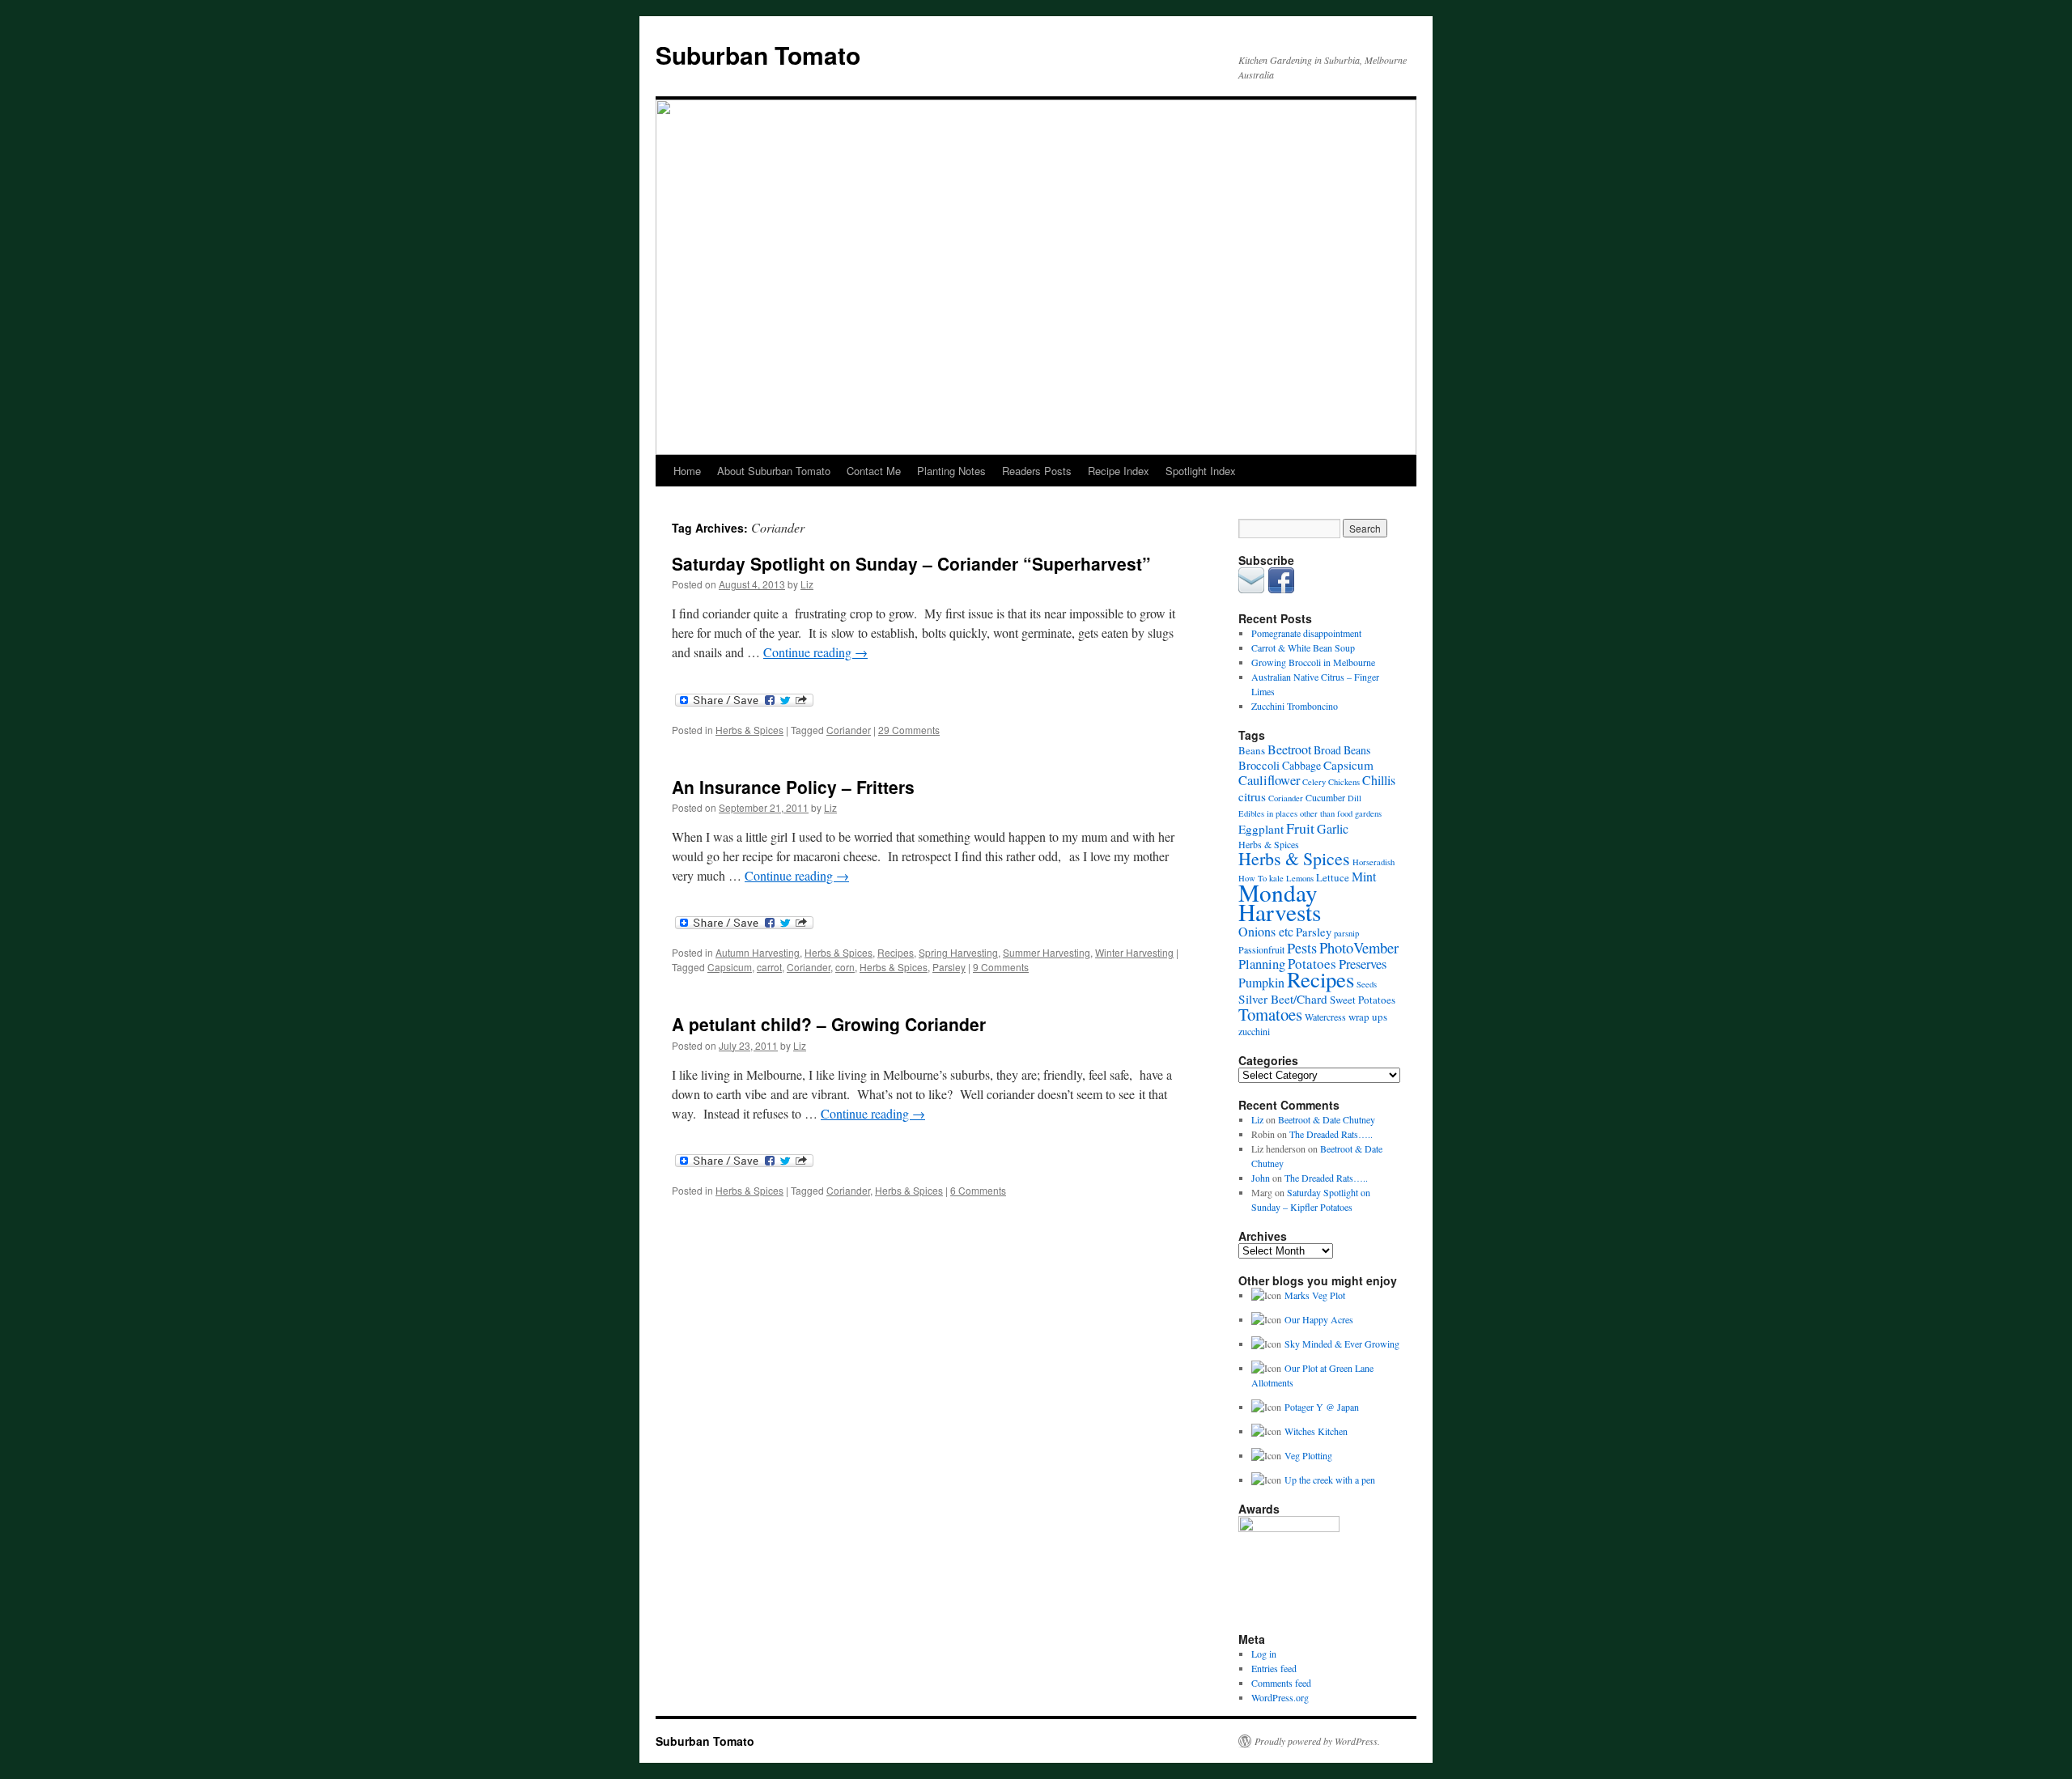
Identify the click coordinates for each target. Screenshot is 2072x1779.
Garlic (1333, 828)
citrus (1252, 796)
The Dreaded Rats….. (1331, 1134)
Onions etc (1266, 931)
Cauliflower (1269, 780)
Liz (807, 584)
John (1261, 1178)
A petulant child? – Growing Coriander (829, 1024)
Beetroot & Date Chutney (1327, 1119)
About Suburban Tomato (774, 471)
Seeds (1367, 984)
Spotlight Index (1201, 471)
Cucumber (1325, 797)
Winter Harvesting (1134, 952)
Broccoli (1259, 765)
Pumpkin (1261, 982)
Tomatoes (1270, 1014)
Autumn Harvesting (758, 952)
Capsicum (730, 967)
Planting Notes (951, 471)
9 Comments (1001, 967)
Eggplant (1261, 829)
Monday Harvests (1280, 902)
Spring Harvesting (958, 952)
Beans (1252, 750)
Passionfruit (1261, 949)
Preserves (1363, 964)
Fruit (1300, 828)
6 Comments (978, 1190)
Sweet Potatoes (1363, 1000)
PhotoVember (1359, 947)
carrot (769, 967)
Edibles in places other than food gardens (1310, 813)
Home (687, 471)
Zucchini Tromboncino (1295, 706)
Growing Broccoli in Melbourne (1313, 662)
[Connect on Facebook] (1281, 589)
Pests (1302, 948)
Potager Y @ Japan (1322, 1407)
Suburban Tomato (758, 55)
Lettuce (1333, 877)
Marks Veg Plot (1315, 1295)
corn (845, 967)
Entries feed (1274, 1668)
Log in (1264, 1654)
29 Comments (909, 730)
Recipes (896, 952)
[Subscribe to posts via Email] (1251, 589)
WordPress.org (1280, 1697)
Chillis (1379, 780)
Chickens (1344, 782)
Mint (1364, 876)
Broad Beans (1342, 750)
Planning (1262, 964)
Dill (1354, 798)
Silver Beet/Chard (1283, 999)
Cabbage (1301, 765)
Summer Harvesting (1047, 952)
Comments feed (1281, 1683)
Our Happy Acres (1319, 1319)
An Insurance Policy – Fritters (793, 787)
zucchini (1254, 1031)
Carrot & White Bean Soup (1303, 647)
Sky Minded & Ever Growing (1342, 1344)
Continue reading (815, 652)
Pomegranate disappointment (1306, 633)
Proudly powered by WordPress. (1317, 1741)
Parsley (949, 967)
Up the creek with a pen (1330, 1480)
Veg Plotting (1308, 1455)
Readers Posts (1037, 471)
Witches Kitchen (1316, 1431)
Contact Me (874, 471)
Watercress (1325, 1017)
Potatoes (1312, 964)
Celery (1314, 782)
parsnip (1346, 933)
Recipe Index (1119, 471)
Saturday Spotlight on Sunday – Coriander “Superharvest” (911, 563)
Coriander (849, 730)
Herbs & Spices (749, 730)
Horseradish (1374, 862)
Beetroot (1289, 749)
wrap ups (1368, 1017)
